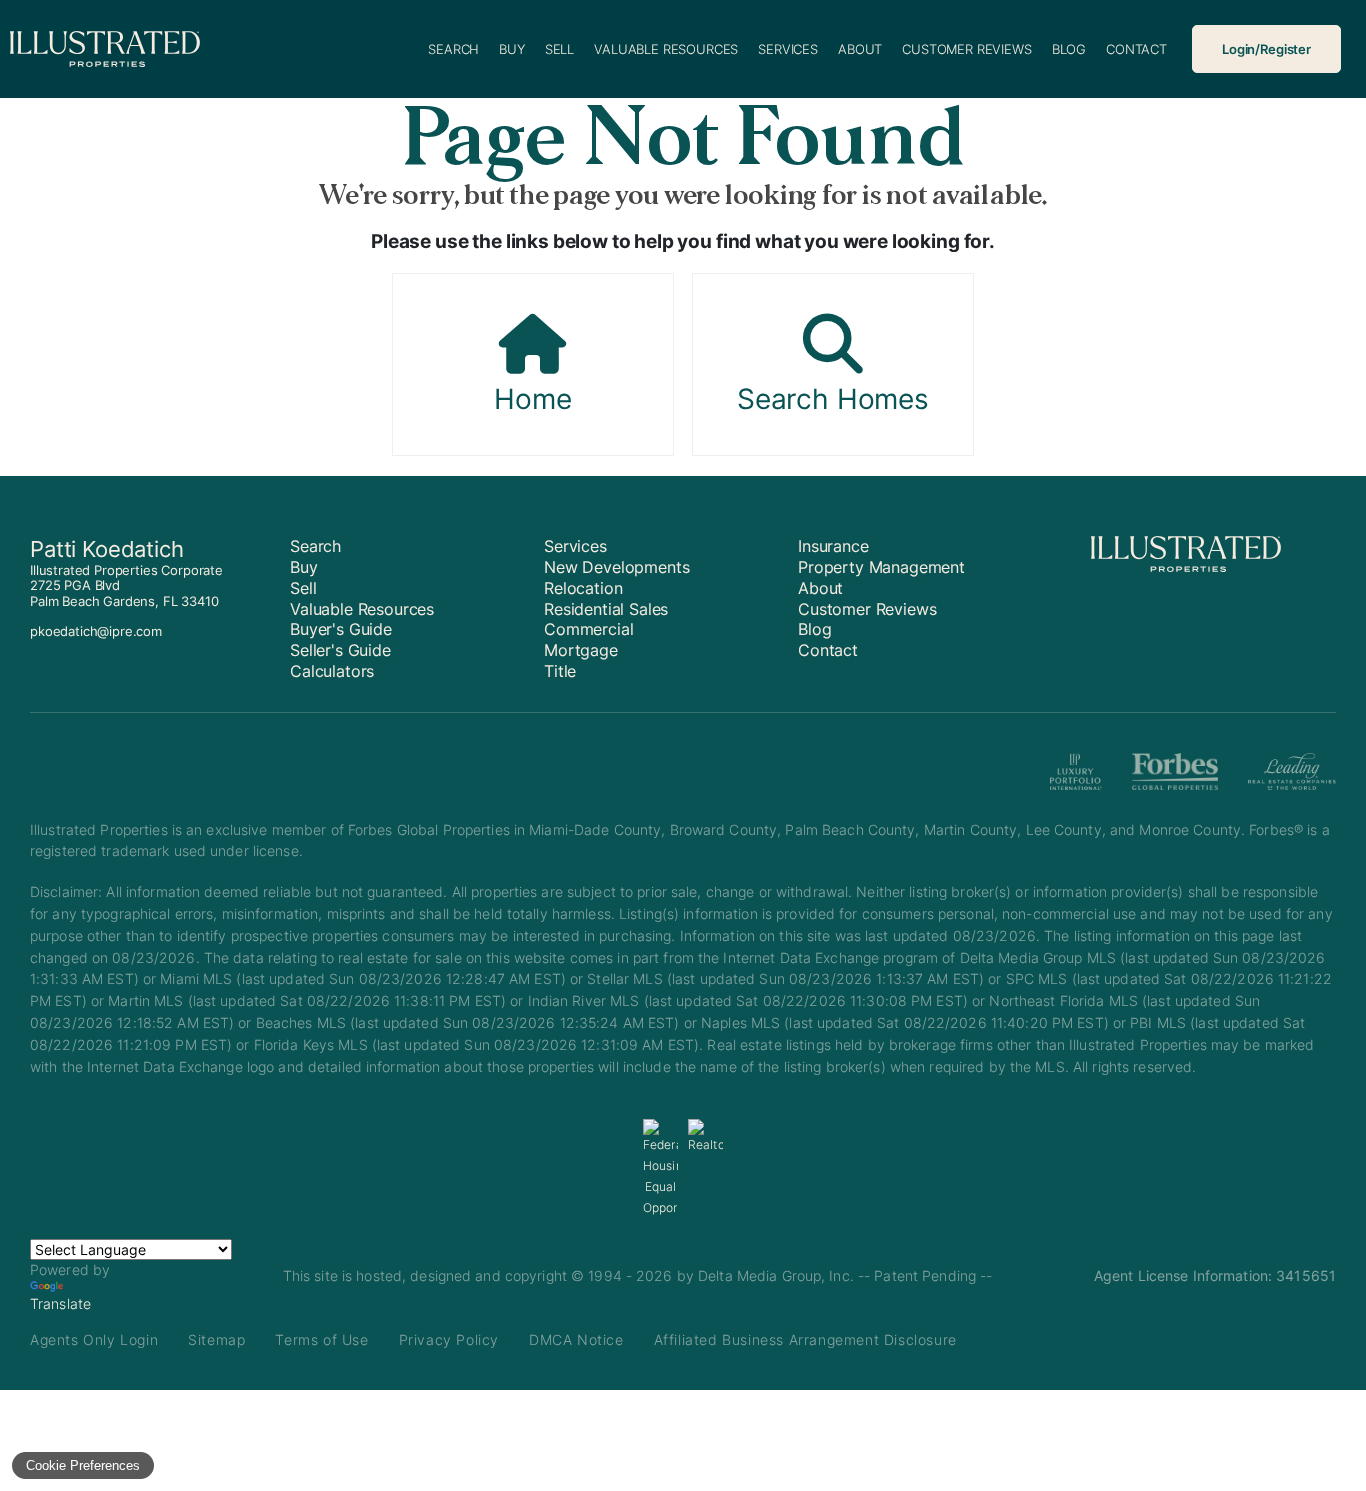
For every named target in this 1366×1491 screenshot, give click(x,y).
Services (788, 49)
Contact (1136, 49)
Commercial (588, 629)
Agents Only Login (94, 1339)
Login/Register (1266, 49)
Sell (559, 49)
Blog (1069, 49)
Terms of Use (321, 1339)
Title (560, 671)
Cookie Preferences (83, 1465)
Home (532, 399)
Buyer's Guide (341, 629)
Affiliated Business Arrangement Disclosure (805, 1339)
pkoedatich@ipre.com (96, 631)
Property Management (881, 567)
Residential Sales (606, 609)
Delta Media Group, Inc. (776, 1275)
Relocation (583, 588)
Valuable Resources (666, 49)
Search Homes (833, 399)
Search (453, 49)
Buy (512, 49)
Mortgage (581, 650)
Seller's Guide (340, 650)
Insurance (833, 546)
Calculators (332, 671)
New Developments (616, 567)
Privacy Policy (449, 1339)
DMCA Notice (576, 1339)
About (860, 49)
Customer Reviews (966, 49)
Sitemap (216, 1339)
